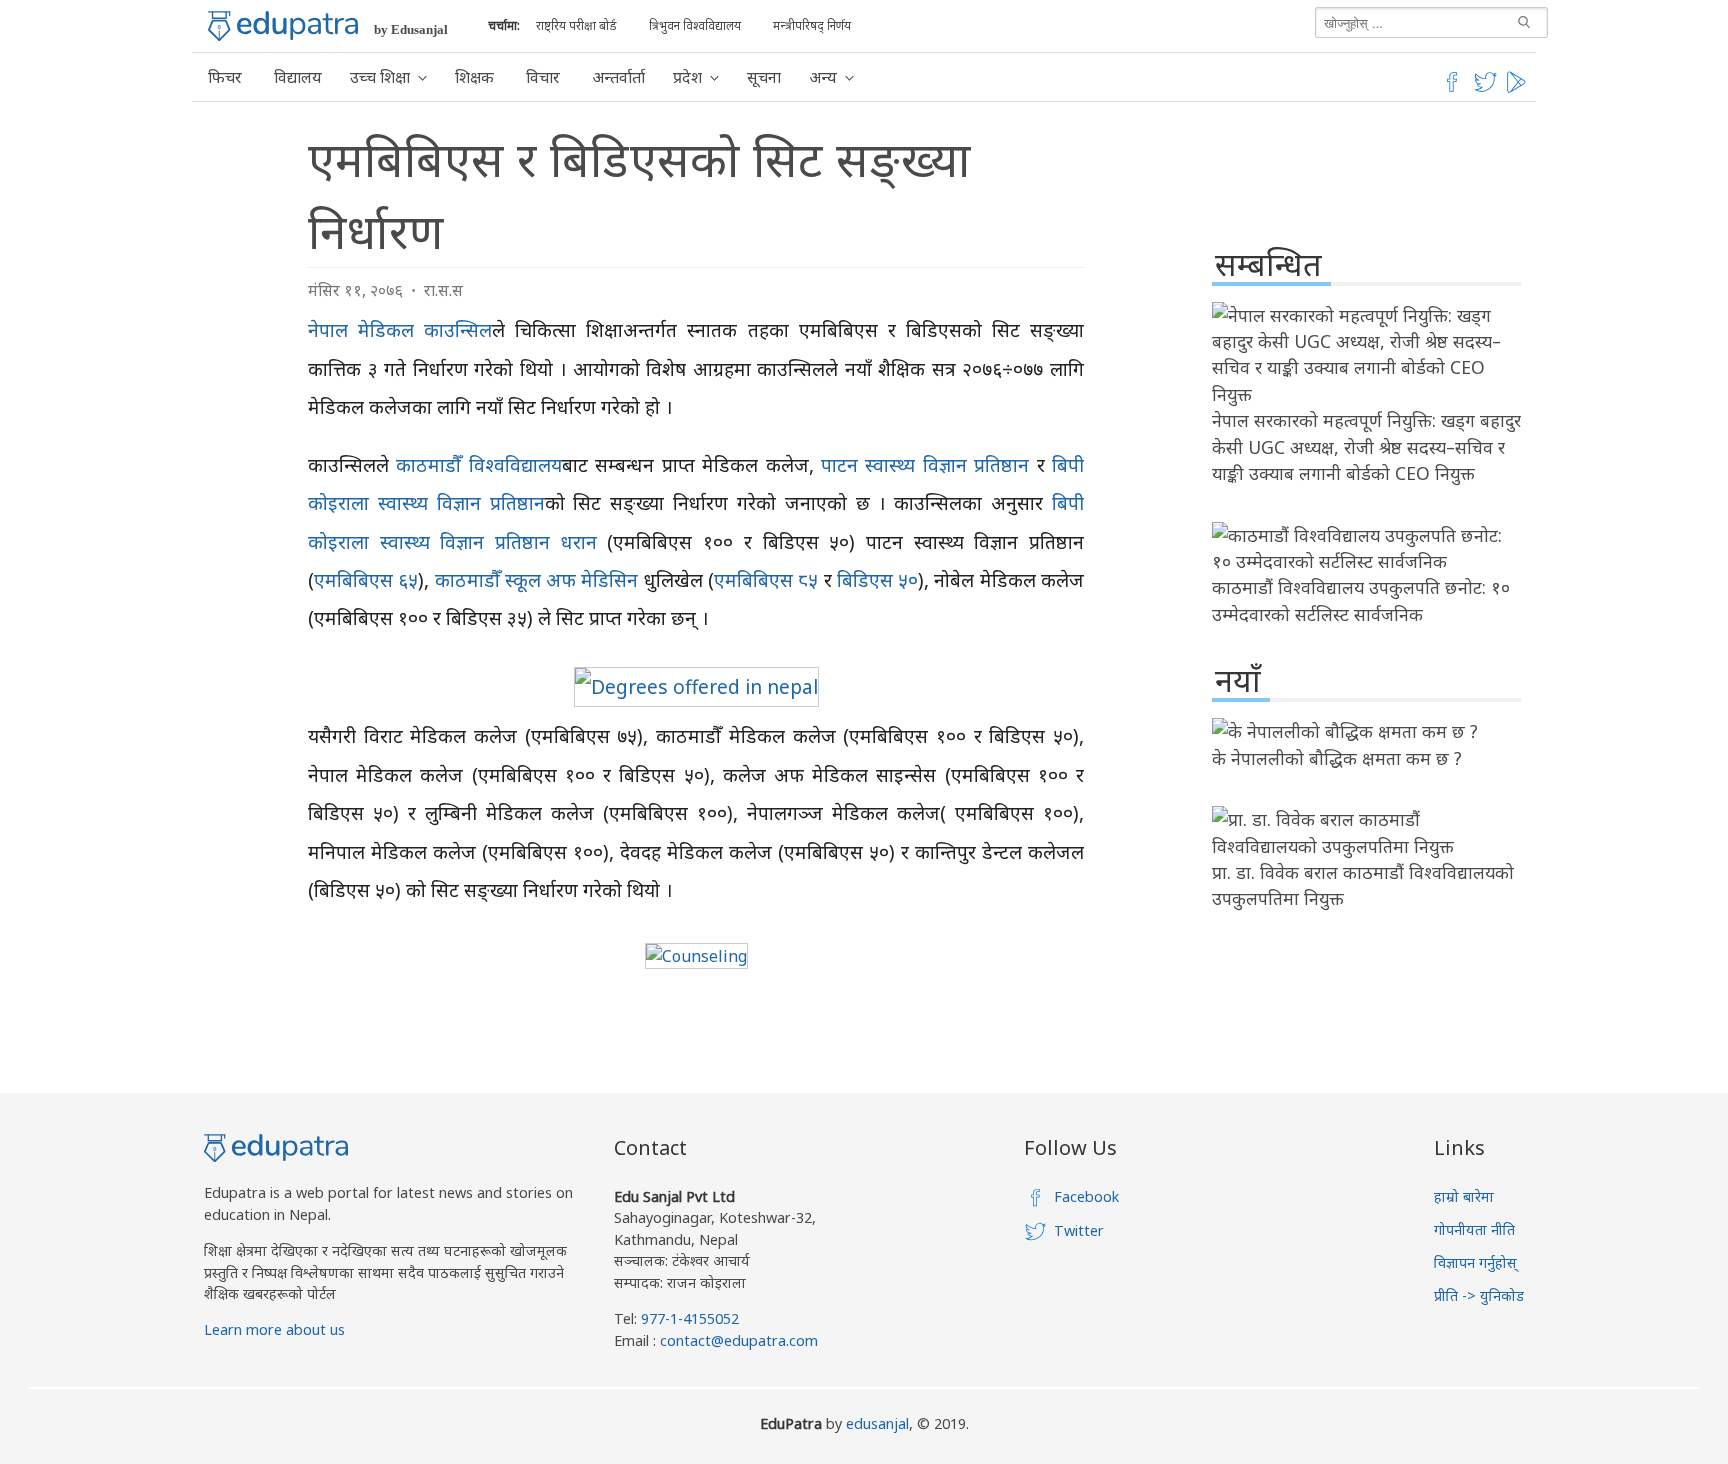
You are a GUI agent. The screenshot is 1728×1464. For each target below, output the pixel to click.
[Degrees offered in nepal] (696, 686)
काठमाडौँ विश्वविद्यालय (478, 464)
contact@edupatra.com (737, 1340)
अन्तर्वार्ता (618, 77)
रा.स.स (443, 290)
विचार (543, 77)
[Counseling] (696, 956)
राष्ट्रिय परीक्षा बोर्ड (576, 25)
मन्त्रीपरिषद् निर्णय (812, 25)
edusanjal (877, 1423)
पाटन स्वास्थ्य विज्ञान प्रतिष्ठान (925, 464)
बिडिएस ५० (877, 579)
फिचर (225, 77)
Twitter (1079, 1230)
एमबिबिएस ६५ (366, 579)
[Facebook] (1452, 89)
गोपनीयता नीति (1474, 1229)
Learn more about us (274, 1329)
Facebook (1086, 1196)
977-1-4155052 (690, 1318)
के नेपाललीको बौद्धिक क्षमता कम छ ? (1337, 758)
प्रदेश (687, 77)
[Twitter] (1486, 89)
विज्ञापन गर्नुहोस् (1475, 1262)
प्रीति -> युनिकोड (1479, 1295)
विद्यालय (298, 77)
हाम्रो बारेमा (1464, 1196)
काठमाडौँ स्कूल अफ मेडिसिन (537, 579)
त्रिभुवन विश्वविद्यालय (695, 25)
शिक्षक (474, 77)
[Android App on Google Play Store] (1519, 89)
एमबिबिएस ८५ (766, 579)
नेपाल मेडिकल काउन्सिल (400, 329)
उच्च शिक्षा (380, 77)
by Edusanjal (411, 29)
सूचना (764, 77)
